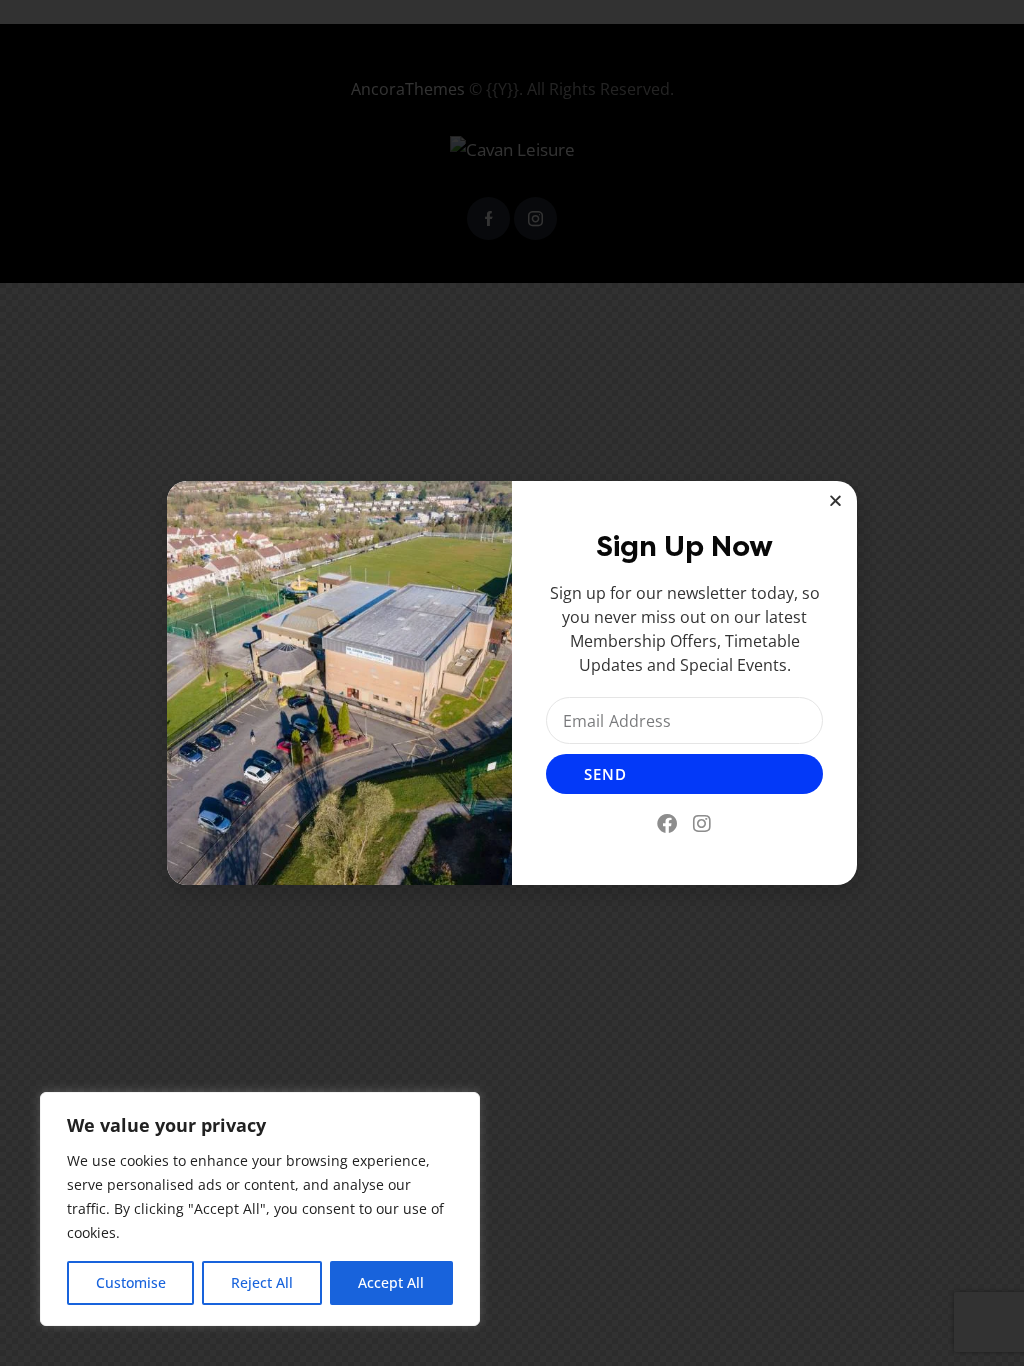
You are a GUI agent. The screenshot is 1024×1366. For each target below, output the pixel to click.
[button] (835, 500)
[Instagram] (702, 824)
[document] (512, 683)
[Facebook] (667, 824)
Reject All (262, 1282)
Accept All (391, 1282)
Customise (131, 1282)
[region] (260, 1209)
